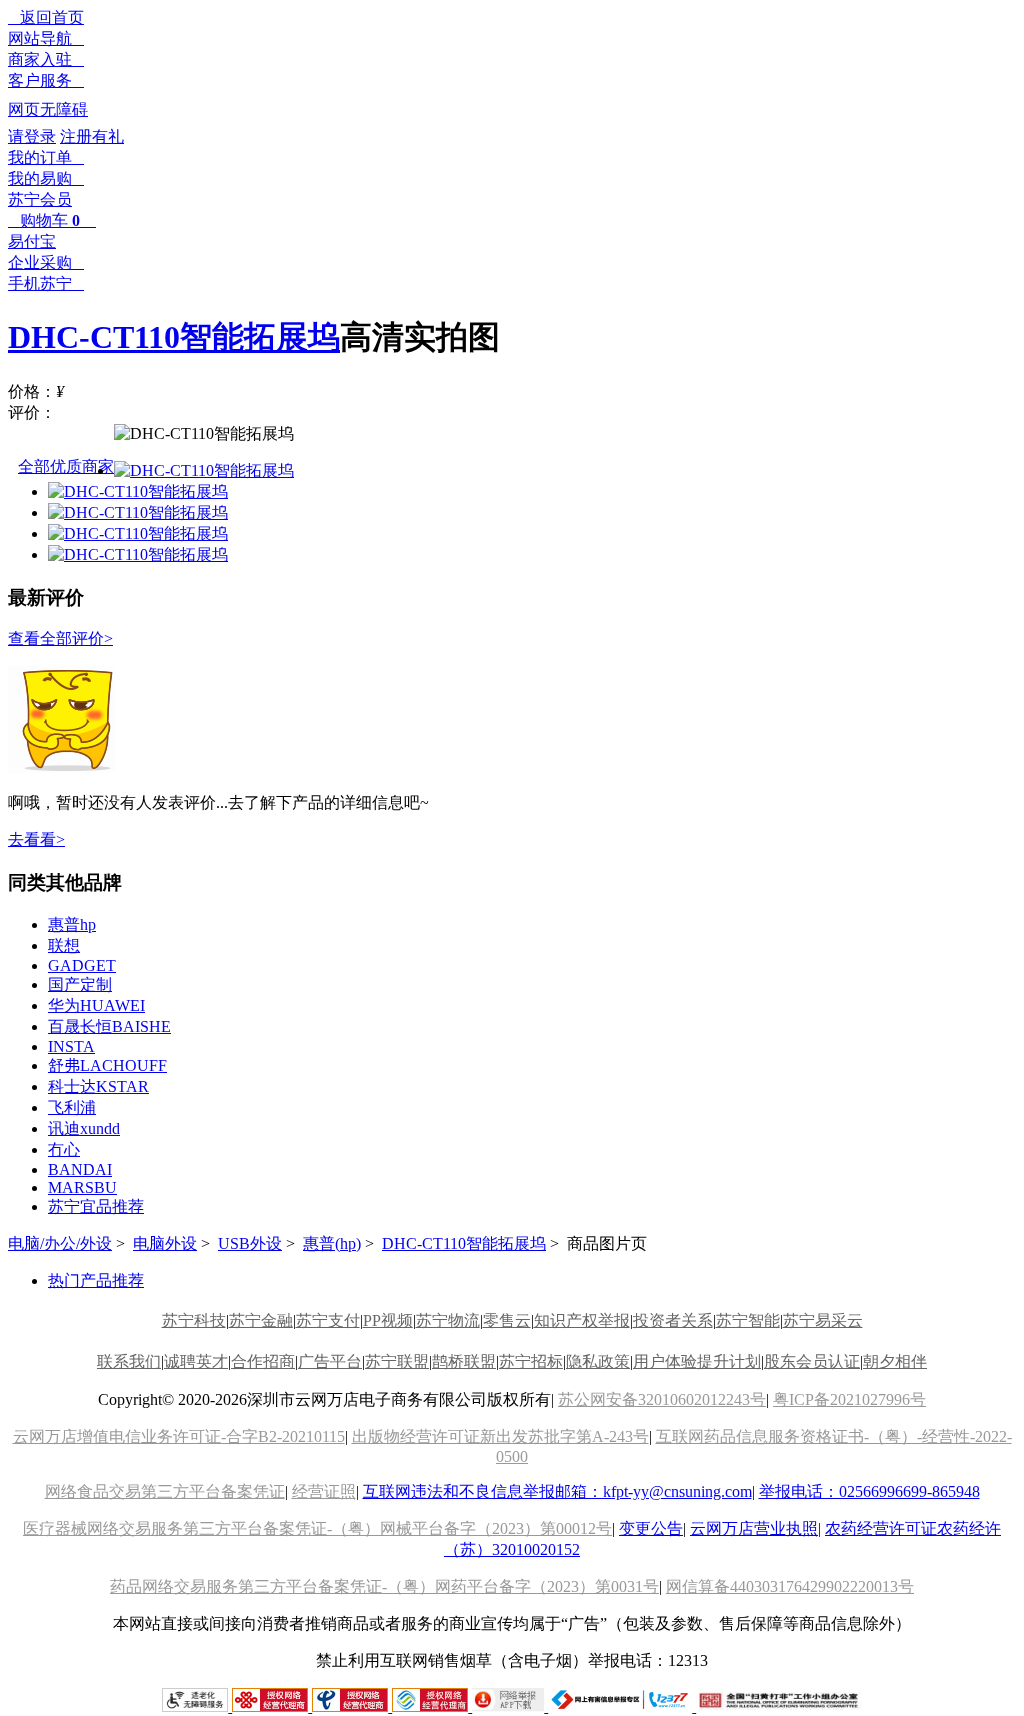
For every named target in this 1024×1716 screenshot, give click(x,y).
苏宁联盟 (397, 1361)
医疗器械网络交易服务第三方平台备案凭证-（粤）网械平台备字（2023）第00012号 (317, 1528)
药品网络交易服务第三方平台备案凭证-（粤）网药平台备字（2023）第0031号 (384, 1586)
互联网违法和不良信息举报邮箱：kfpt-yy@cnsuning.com (557, 1491)
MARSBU (82, 1187)
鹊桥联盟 (464, 1361)
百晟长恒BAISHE (109, 1026)
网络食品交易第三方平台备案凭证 (165, 1491)
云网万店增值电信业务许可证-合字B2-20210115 (179, 1436)
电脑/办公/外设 (60, 1243)
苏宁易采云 (823, 1320)
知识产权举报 (582, 1320)
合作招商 (263, 1361)
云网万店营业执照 (754, 1528)
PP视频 (388, 1320)
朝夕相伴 (895, 1361)
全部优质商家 (66, 466)
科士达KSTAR (98, 1086)
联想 (64, 945)
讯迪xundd (84, 1128)
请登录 (32, 136)
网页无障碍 (48, 109)
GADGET (82, 965)
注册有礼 (92, 136)
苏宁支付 (328, 1320)
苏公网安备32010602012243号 (662, 1399)
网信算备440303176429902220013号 (790, 1586)
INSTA (71, 1046)
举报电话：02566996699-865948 (869, 1491)
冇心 (64, 1149)
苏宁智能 (748, 1320)
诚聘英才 (196, 1361)
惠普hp (72, 924)
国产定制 (80, 984)
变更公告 (651, 1528)
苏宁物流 (448, 1320)
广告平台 (330, 1361)
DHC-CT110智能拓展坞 (174, 337)
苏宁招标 (531, 1361)
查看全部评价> (60, 638)
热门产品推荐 (96, 1280)
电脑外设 (165, 1243)
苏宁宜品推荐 (96, 1206)
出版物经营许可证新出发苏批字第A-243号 (500, 1436)
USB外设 (250, 1243)
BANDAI (80, 1169)
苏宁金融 (261, 1320)
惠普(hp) (332, 1243)
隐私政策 (598, 1361)
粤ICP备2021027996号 (849, 1399)
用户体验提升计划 (697, 1361)
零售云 (507, 1320)
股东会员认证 (812, 1361)
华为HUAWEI (96, 1005)
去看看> (36, 839)
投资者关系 (673, 1320)
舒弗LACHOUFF (107, 1065)
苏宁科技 (194, 1320)
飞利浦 (72, 1107)
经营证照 (324, 1491)
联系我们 (129, 1361)
